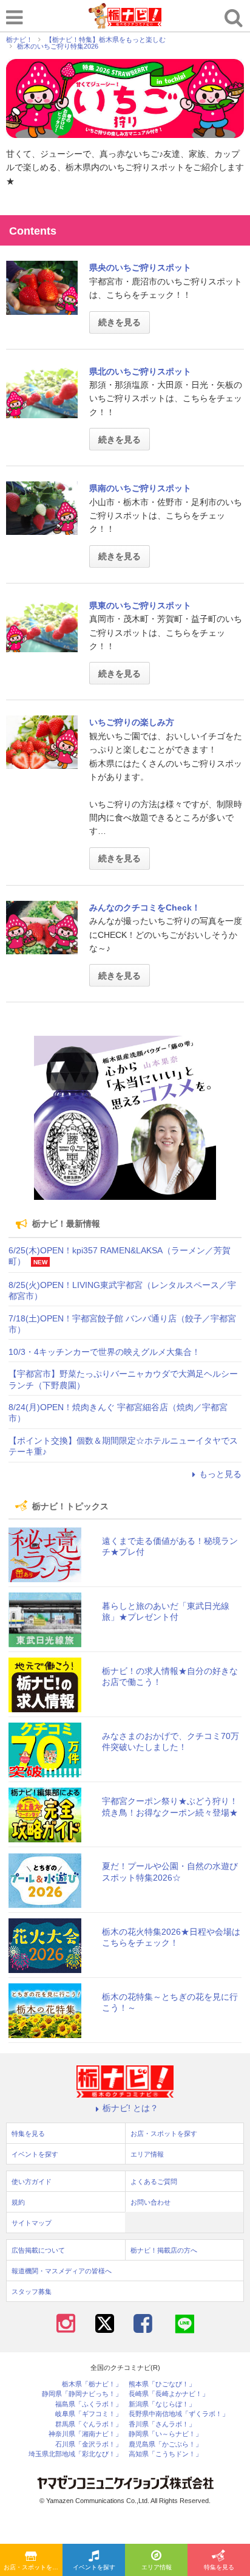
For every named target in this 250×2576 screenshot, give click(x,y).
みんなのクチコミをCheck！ (145, 907)
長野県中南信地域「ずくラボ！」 (179, 2414)
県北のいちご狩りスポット (140, 371)
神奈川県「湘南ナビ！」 (85, 2434)
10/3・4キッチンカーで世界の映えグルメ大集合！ (104, 1352)
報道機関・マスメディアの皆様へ (62, 2271)
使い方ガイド (32, 2182)
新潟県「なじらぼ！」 (162, 2404)
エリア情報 (157, 2567)
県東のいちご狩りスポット (140, 605)
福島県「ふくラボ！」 (89, 2404)
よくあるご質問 (154, 2182)
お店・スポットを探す (33, 2567)
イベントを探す (94, 2567)
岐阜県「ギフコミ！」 (89, 2414)
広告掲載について (38, 2250)
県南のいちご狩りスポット (140, 488)
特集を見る (219, 2567)
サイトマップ (32, 2223)
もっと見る (220, 1474)
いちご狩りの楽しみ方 (132, 722)
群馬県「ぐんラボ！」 (89, 2424)
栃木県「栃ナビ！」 (92, 2384)
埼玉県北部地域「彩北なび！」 (75, 2454)
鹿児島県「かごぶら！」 (165, 2444)
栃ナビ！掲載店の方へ (164, 2250)
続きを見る (120, 322)
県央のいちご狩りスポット (140, 267)
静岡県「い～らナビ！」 (165, 2434)
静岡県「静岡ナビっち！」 (82, 2394)
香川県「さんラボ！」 (162, 2424)
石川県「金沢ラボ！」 (89, 2444)
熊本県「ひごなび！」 (162, 2384)
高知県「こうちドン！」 (165, 2454)
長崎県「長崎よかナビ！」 (169, 2394)
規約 (18, 2202)
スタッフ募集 (32, 2292)
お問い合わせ (150, 2202)
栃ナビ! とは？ (130, 2108)
